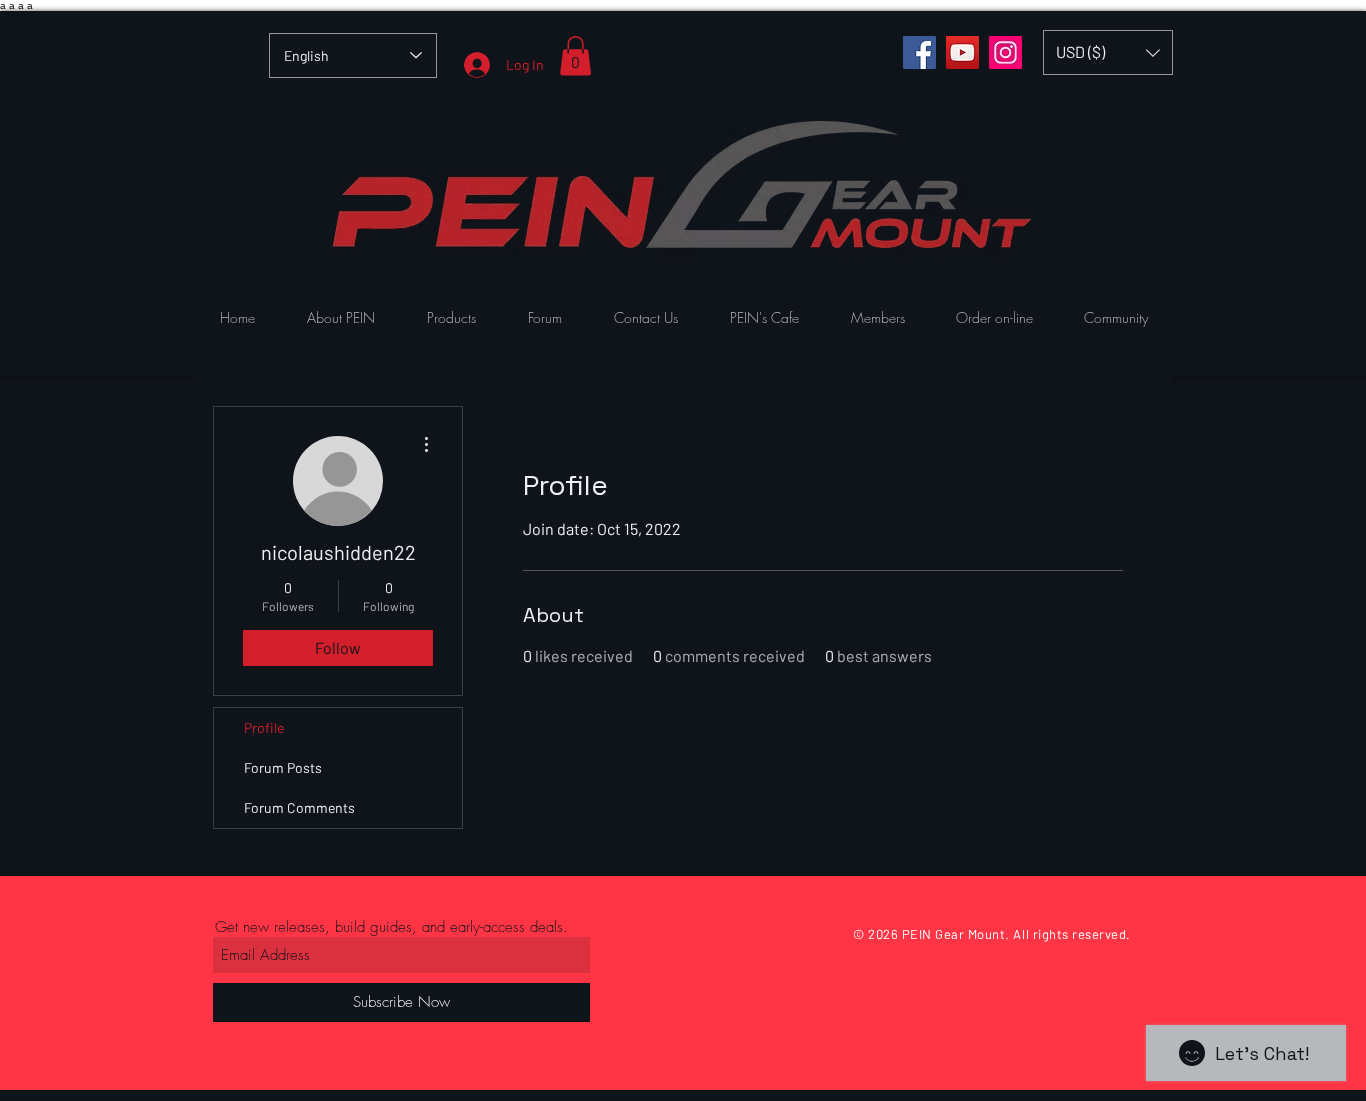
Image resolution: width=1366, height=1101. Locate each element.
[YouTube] (962, 52)
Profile (264, 727)
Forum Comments (299, 807)
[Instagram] (1005, 52)
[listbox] (1108, 52)
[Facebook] (919, 52)
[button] (575, 55)
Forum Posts (283, 767)
